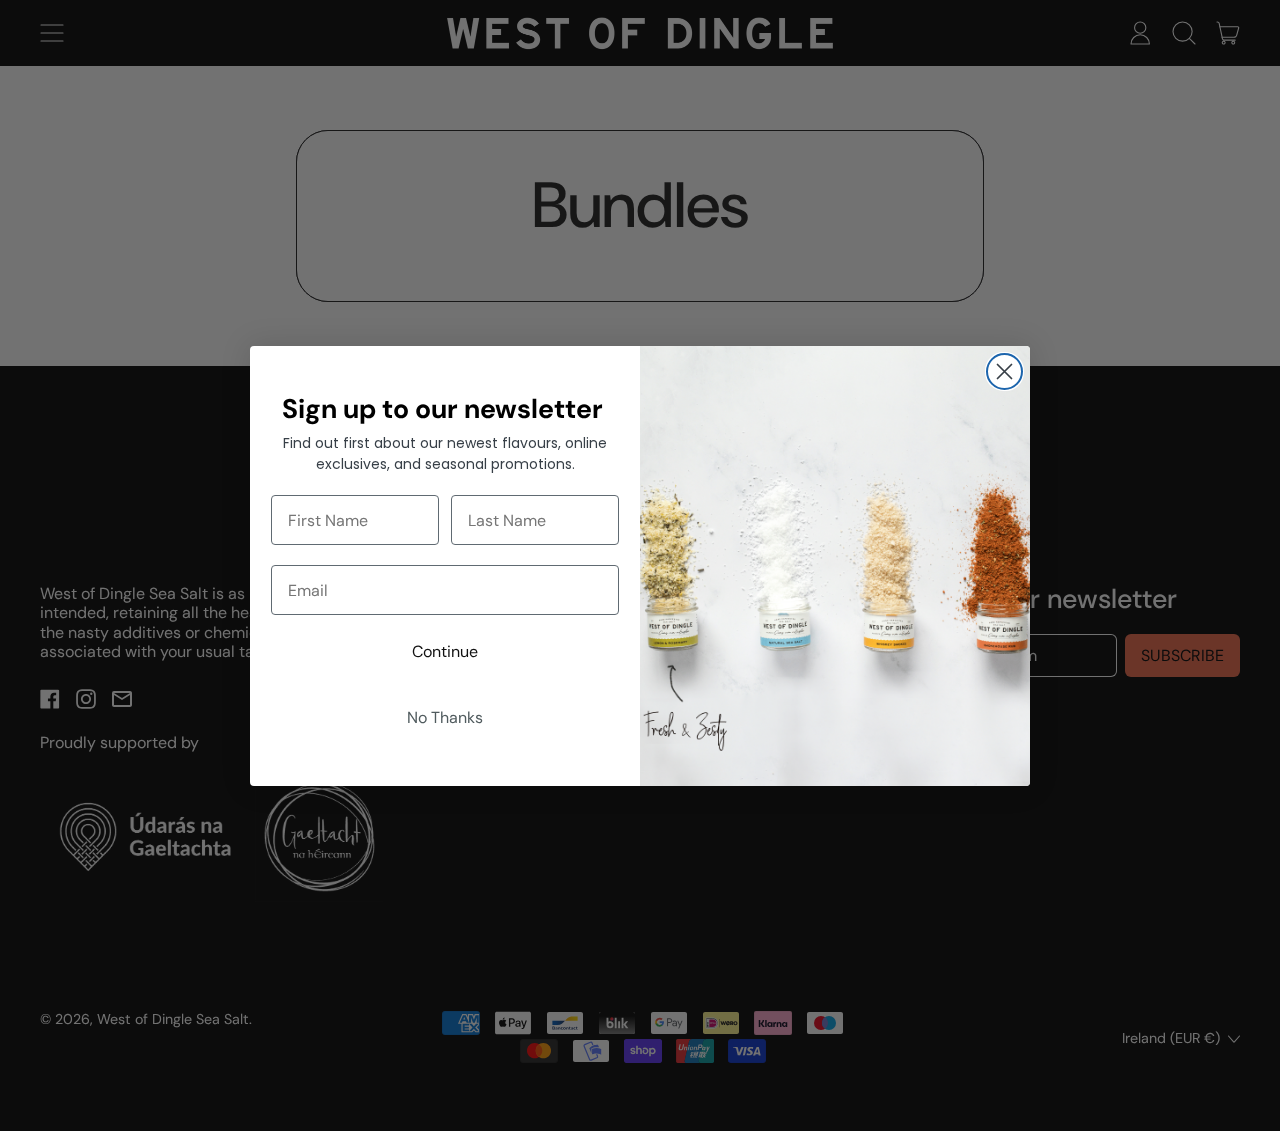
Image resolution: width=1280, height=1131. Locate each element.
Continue (445, 651)
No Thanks (445, 717)
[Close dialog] (1004, 371)
